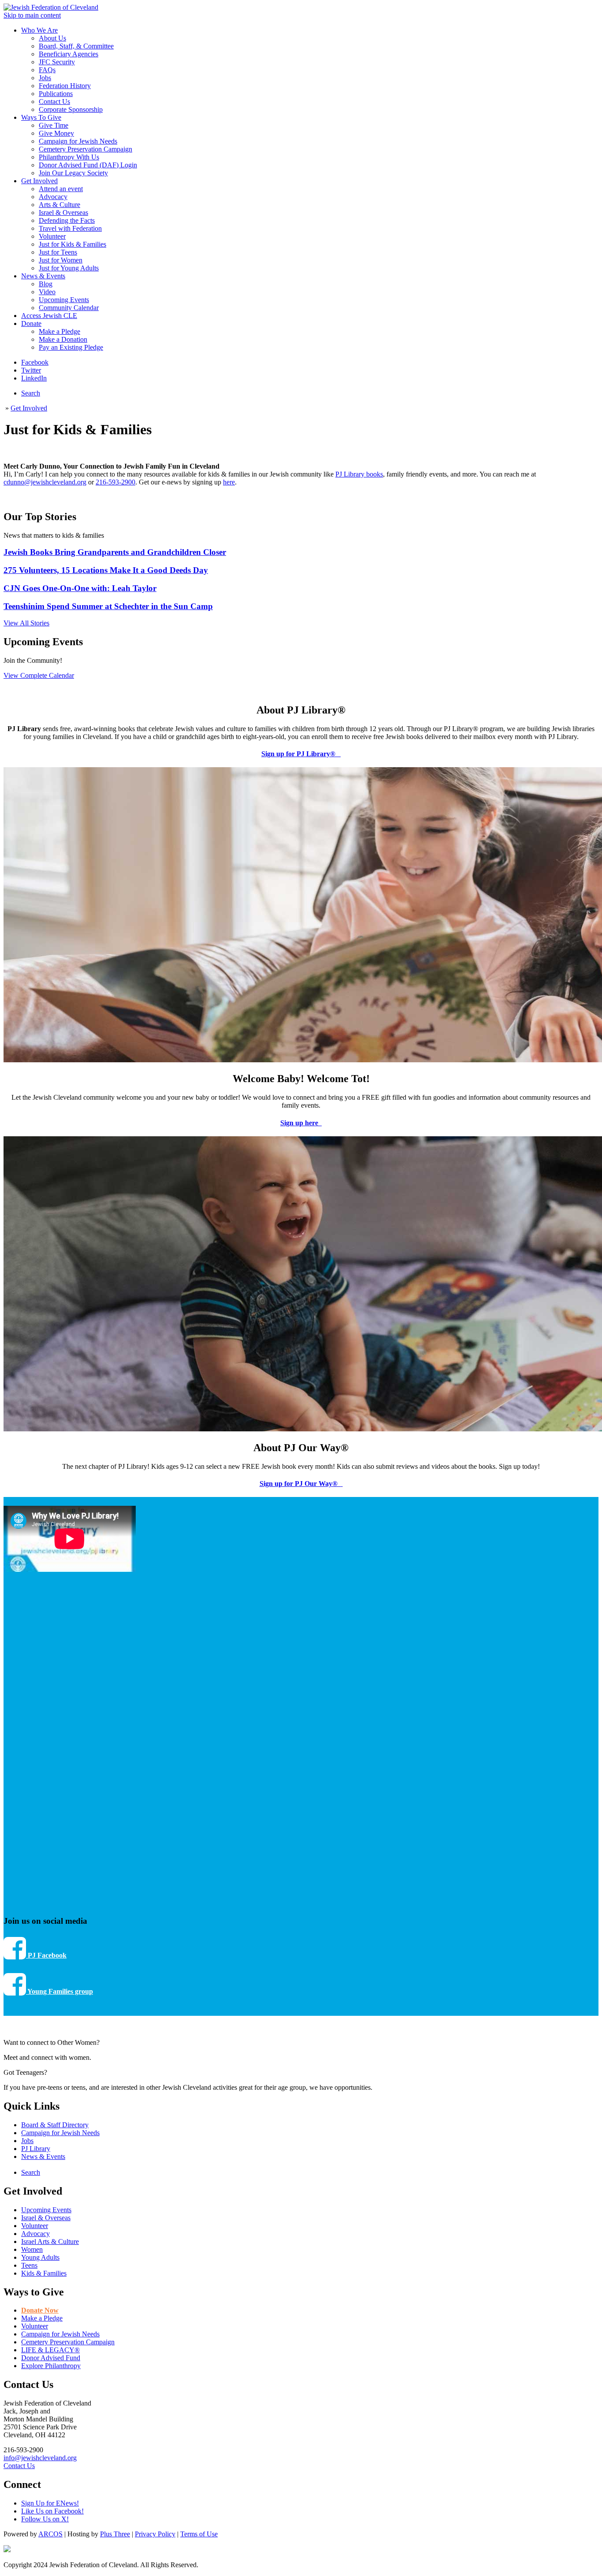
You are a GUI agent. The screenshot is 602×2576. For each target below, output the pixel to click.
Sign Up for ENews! (50, 2503)
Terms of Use (199, 2534)
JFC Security (57, 62)
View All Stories (26, 623)
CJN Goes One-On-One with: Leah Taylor (80, 588)
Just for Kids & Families (72, 244)
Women (32, 2249)
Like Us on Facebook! (52, 2511)
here (229, 482)
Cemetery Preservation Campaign (85, 149)
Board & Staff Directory (55, 2125)
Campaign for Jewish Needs (78, 141)
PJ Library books (359, 474)
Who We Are (39, 30)
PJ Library (36, 2149)
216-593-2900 (115, 482)
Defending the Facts (67, 220)
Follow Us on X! (45, 2519)
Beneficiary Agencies (69, 54)
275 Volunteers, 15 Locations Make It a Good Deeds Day (106, 570)
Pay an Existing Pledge (71, 347)
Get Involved (39, 181)
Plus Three (115, 2534)
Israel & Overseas (63, 213)
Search (31, 393)
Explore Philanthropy (51, 2366)
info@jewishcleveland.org (40, 2458)
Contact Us (54, 102)
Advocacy (53, 197)
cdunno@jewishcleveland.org (45, 482)
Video (47, 292)
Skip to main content (32, 15)
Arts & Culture (59, 205)
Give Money (56, 133)
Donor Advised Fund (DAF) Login (88, 165)
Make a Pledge (59, 331)
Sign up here (300, 1123)
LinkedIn (34, 378)
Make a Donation (63, 339)
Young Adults (40, 2257)
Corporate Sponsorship (71, 109)
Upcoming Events (64, 300)
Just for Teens (58, 252)
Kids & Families (44, 2273)
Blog (46, 284)
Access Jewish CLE (49, 316)
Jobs (45, 78)
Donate (31, 323)
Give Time (54, 125)
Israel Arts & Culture (50, 2242)
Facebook (35, 362)
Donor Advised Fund (51, 2358)
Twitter (31, 370)
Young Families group (59, 1991)
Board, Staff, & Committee (76, 46)
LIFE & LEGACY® (50, 2350)
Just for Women (61, 260)
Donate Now (40, 2310)
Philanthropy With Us (69, 157)
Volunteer (52, 236)
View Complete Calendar (39, 675)
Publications (56, 94)
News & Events (43, 276)
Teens (29, 2265)
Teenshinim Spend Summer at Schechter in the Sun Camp (108, 606)
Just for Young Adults (69, 268)
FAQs (47, 70)
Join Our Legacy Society (73, 173)
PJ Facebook (46, 1955)
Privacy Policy (155, 2534)
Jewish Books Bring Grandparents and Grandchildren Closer (115, 552)
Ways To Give (41, 117)
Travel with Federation (70, 228)
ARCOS (50, 2534)
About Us (52, 38)
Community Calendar (69, 308)
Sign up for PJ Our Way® (300, 1484)
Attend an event (61, 189)
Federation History (65, 86)
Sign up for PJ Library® (300, 754)
